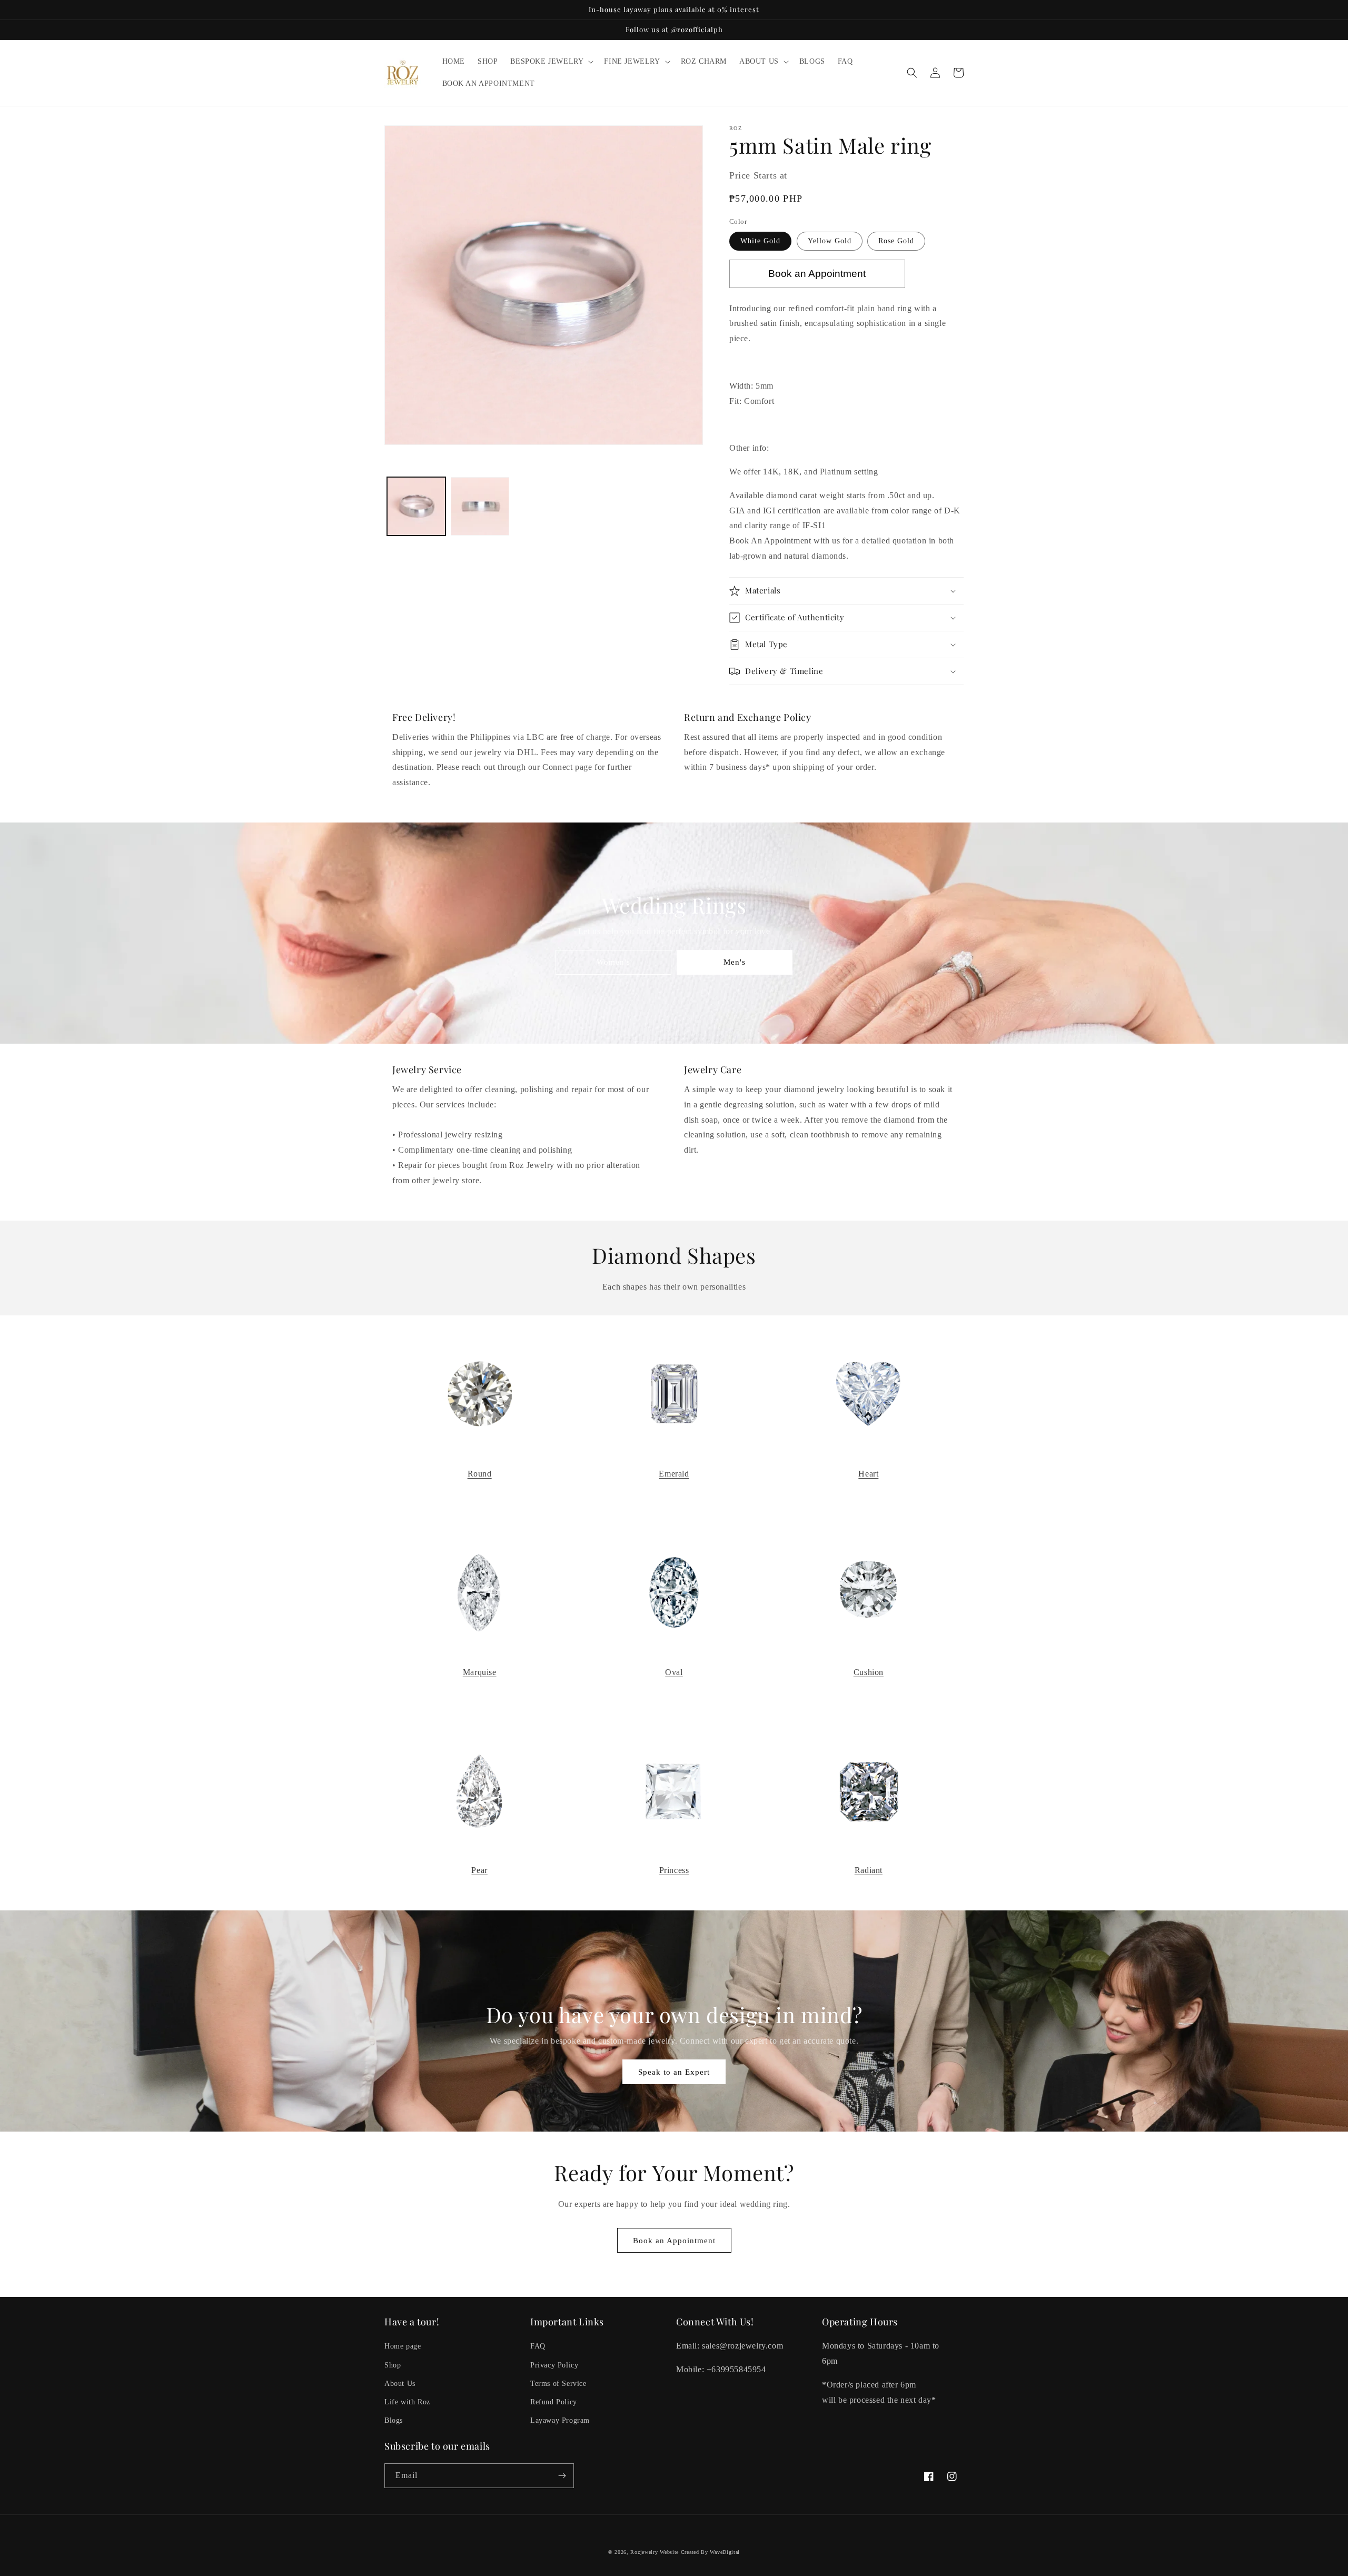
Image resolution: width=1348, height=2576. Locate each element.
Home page (403, 2346)
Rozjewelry (644, 2552)
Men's (735, 962)
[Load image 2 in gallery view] (480, 506)
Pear (479, 1870)
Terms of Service (558, 2384)
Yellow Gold (830, 241)
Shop (393, 2365)
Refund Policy (554, 2402)
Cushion (869, 1672)
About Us (400, 2384)
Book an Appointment (674, 2241)
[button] (551, 62)
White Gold (760, 241)
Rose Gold (896, 241)
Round (480, 1474)
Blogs (394, 2420)
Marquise (480, 1672)
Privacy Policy (554, 2365)
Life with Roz (407, 2402)
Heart (868, 1474)
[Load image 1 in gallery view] (416, 506)
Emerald (674, 1474)
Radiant (869, 1870)
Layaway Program (560, 2420)
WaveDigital (725, 2552)
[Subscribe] (562, 2476)
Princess (674, 1870)
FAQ (538, 2346)
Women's (613, 962)
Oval (674, 1672)
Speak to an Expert (674, 2072)
